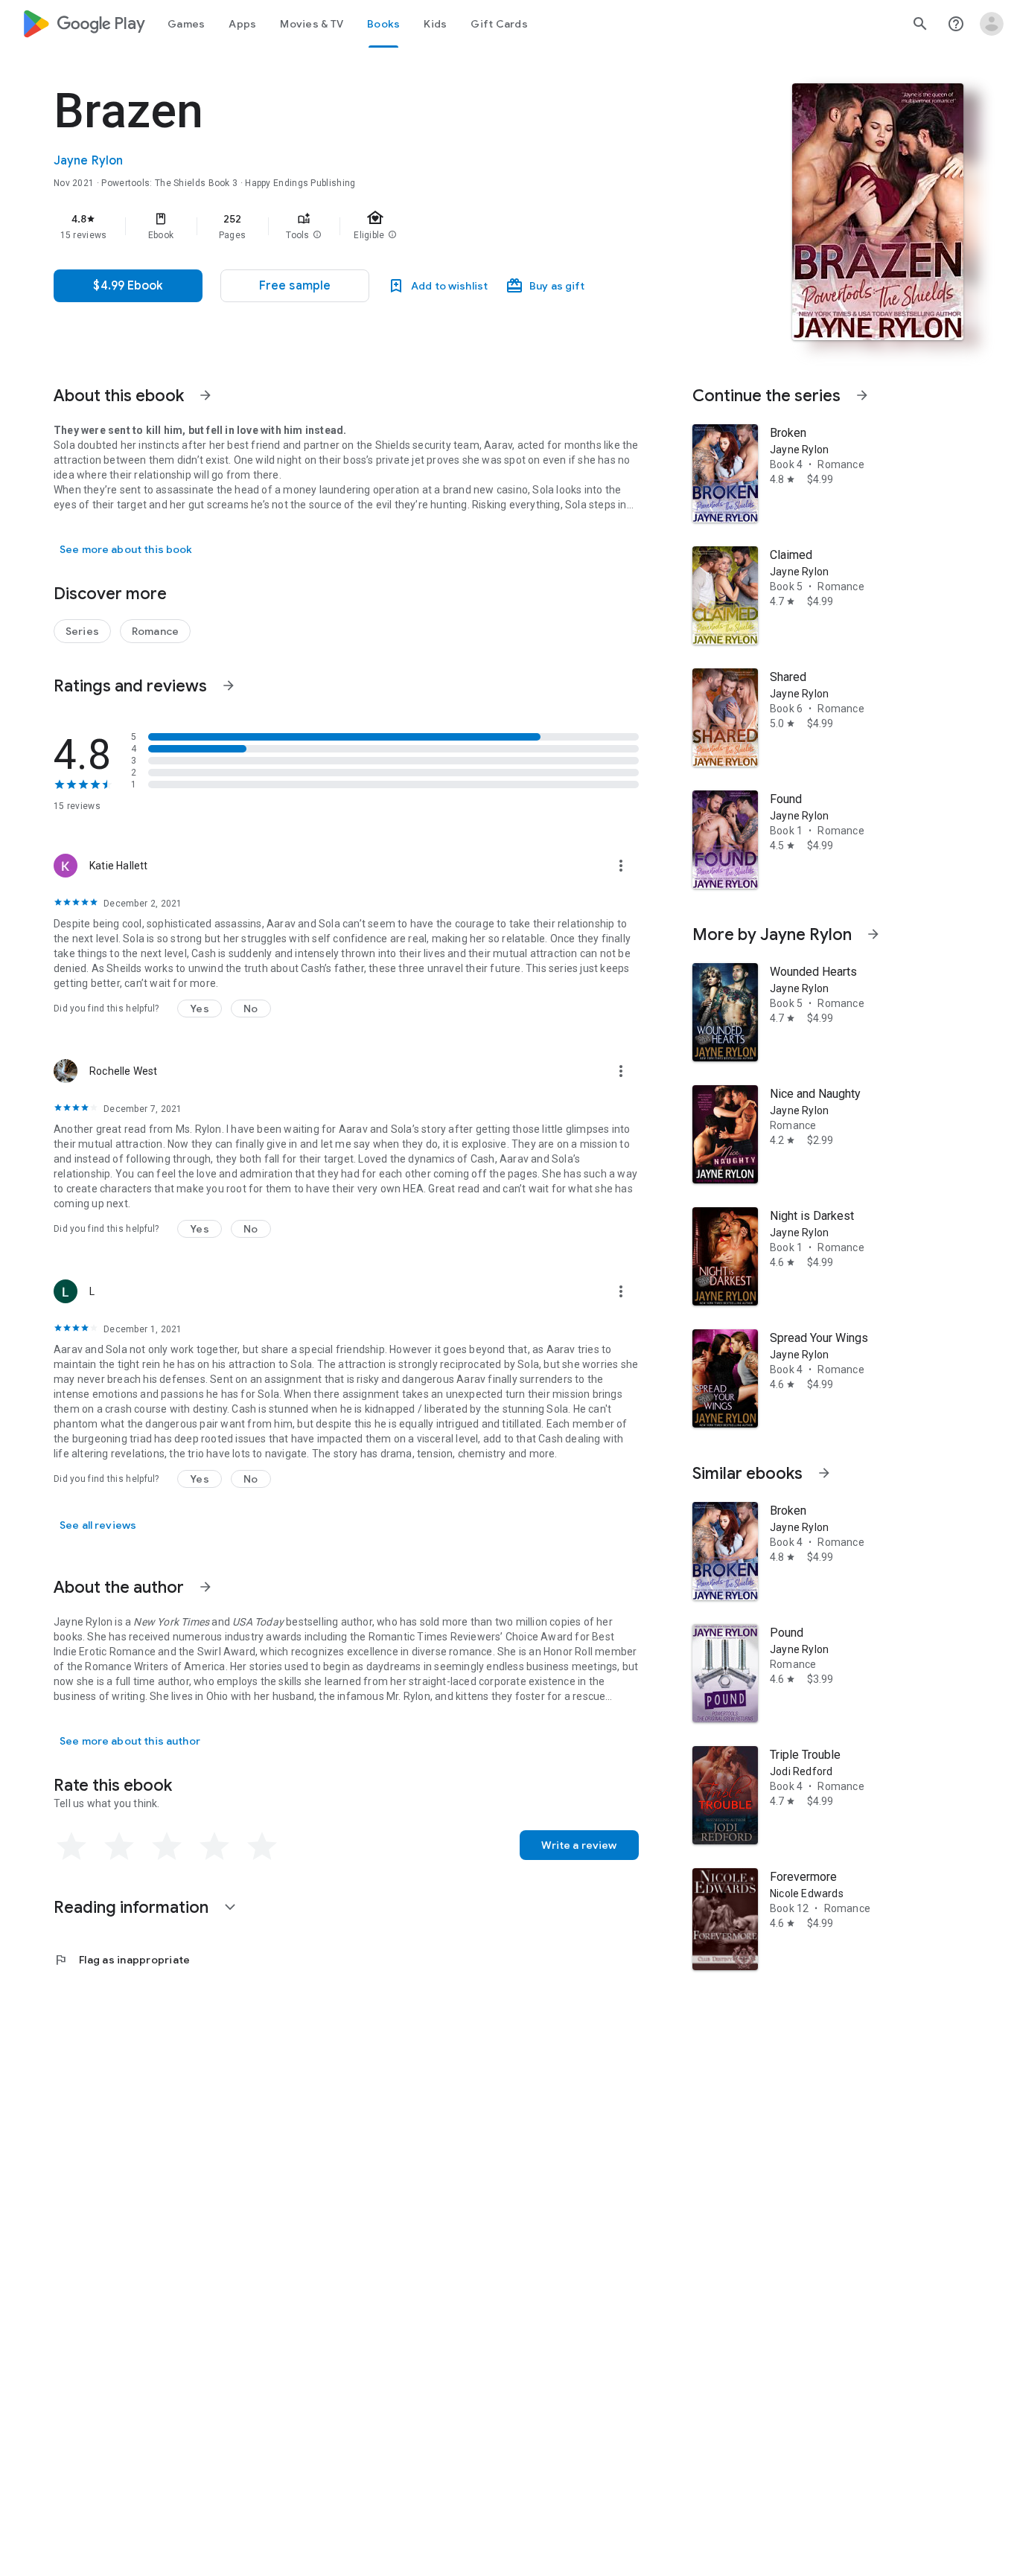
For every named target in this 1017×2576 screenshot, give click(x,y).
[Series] (82, 631)
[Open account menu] (992, 24)
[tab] (186, 24)
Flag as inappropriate (122, 1960)
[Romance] (155, 631)
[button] (317, 235)
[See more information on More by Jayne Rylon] (873, 934)
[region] (351, 226)
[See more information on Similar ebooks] (824, 1473)
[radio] (71, 1847)
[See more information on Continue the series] (862, 395)
